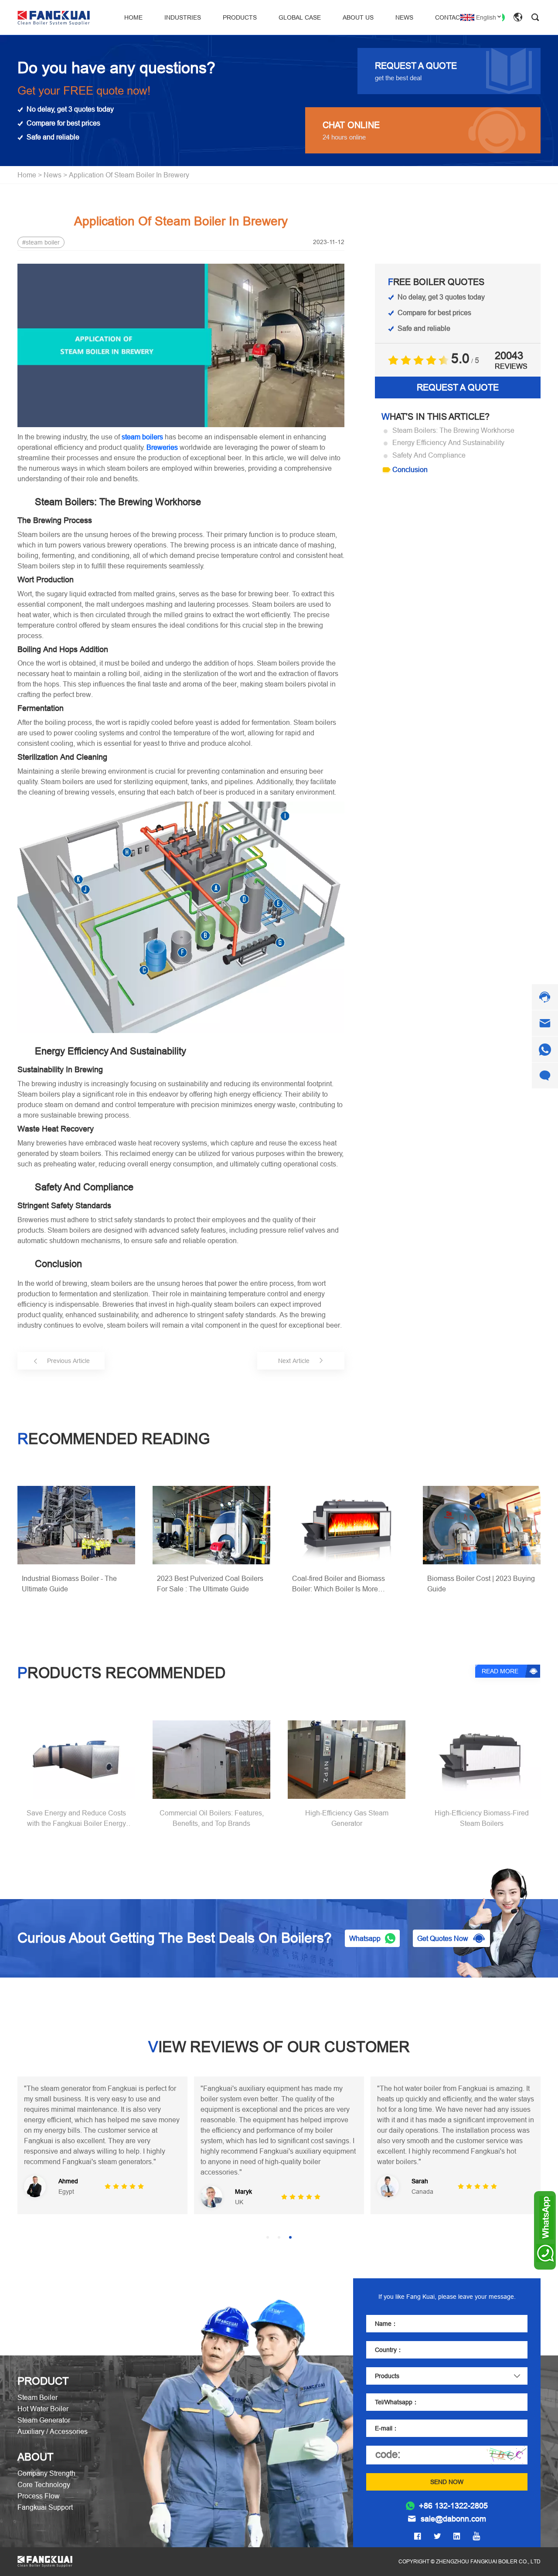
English (486, 17)
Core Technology (44, 2484)
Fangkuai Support (45, 2507)
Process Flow (39, 2496)
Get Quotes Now (443, 1938)
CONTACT (449, 17)
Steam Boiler (37, 2397)
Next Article (294, 1361)
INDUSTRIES (183, 17)
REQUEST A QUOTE (458, 387)
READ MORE (500, 1671)
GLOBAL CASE (300, 17)
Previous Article (68, 1361)
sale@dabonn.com (453, 2519)
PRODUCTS (240, 17)
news (53, 175)
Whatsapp (365, 1938)
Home (27, 175)
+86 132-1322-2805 (453, 2506)
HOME (133, 17)
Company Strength (46, 2473)
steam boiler (43, 242)
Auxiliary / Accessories (53, 2431)
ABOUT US (358, 17)
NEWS (404, 17)
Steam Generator (44, 2420)
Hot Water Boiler (43, 2409)
